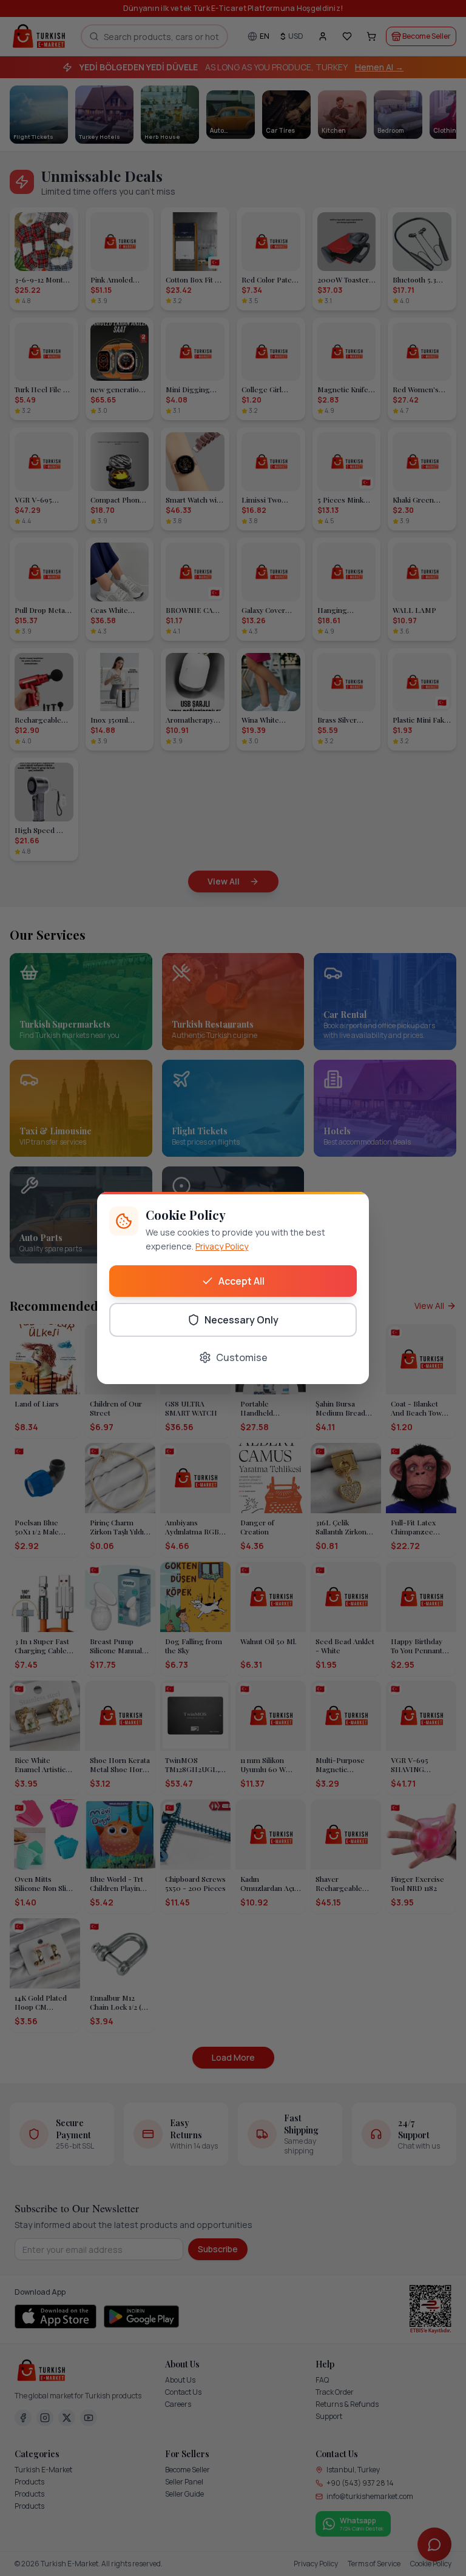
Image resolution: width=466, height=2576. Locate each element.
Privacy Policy (222, 1246)
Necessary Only (241, 1320)
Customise (242, 1357)
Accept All (241, 1281)
